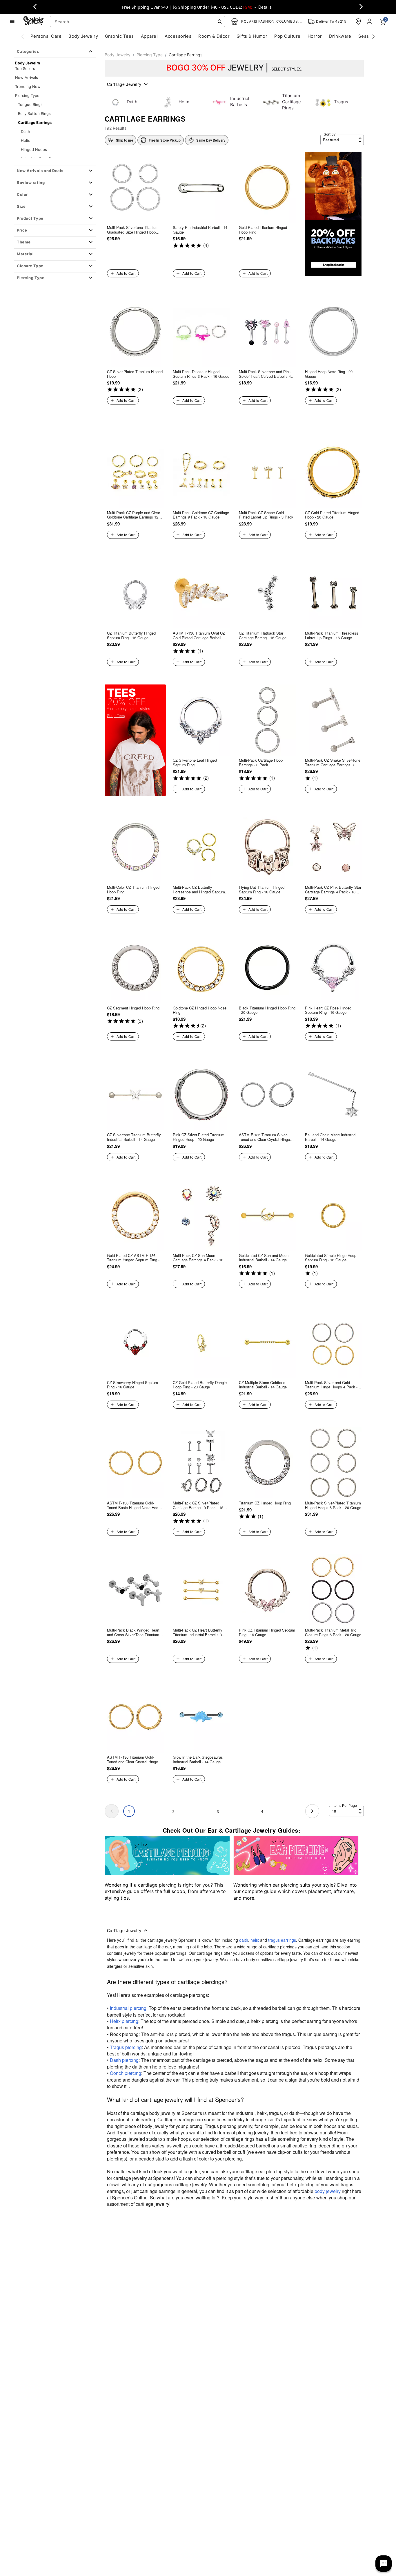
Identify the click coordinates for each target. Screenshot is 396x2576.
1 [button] (129, 1811)
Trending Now (28, 86)
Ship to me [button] (125, 140)
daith (244, 1940)
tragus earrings (282, 1940)
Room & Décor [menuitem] (214, 36)
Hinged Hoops (34, 149)
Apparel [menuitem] (149, 36)
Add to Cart (126, 273)
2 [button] (173, 1811)
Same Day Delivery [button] (211, 140)
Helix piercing (124, 2021)
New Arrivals (27, 77)
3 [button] (218, 1811)
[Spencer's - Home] (34, 21)
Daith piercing (124, 2060)
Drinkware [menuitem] (340, 36)
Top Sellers (25, 68)
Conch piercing (126, 2073)
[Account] (370, 21)
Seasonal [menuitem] (368, 36)
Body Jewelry (118, 55)
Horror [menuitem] (315, 36)
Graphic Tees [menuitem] (119, 36)
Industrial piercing (128, 2008)
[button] (55, 171)
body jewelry (328, 2191)
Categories (28, 51)
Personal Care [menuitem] (46, 36)
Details (265, 7)
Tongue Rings (30, 104)
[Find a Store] (358, 21)
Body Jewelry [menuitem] (83, 36)
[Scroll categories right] (373, 36)
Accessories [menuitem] (178, 36)
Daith (26, 131)
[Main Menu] (12, 21)
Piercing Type (27, 95)
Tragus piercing (126, 2047)
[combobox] (138, 21)
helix (255, 1940)
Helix (25, 140)
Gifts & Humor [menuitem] (252, 36)
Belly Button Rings (34, 113)
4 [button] (262, 1811)
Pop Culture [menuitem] (287, 36)
